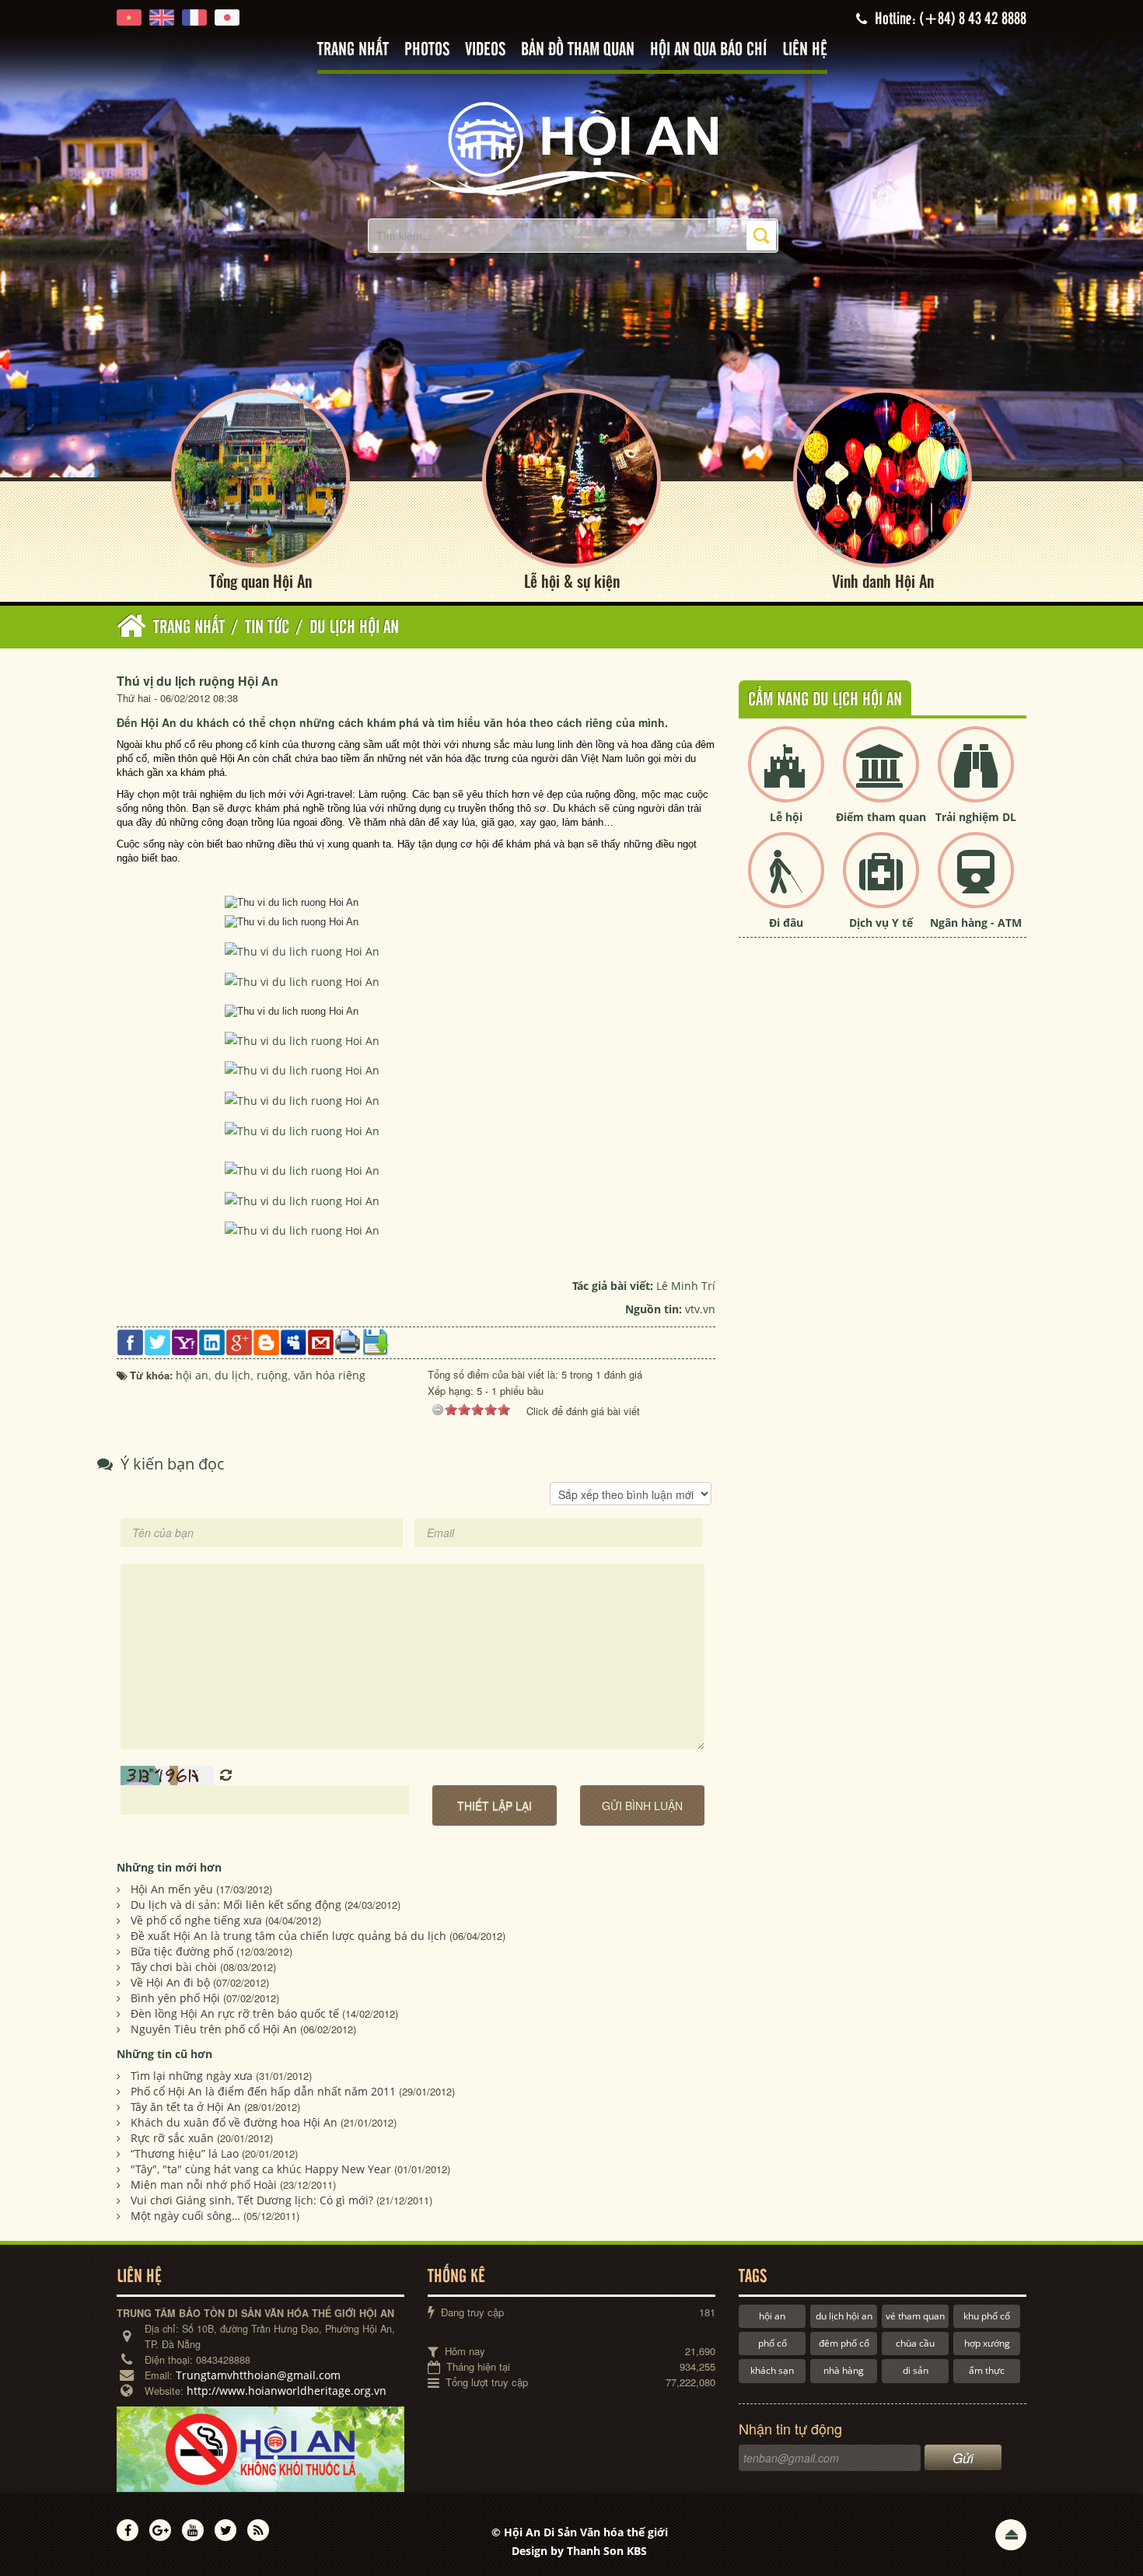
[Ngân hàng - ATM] (976, 883)
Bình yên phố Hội (175, 1998)
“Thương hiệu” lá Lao (185, 2153)
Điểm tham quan (881, 817)
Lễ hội (786, 817)
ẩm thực (987, 2370)
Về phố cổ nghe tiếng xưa (196, 1920)
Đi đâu (786, 923)
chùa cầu (915, 2343)
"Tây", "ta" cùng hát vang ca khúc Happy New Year (261, 2169)
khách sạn (772, 2370)
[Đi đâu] (786, 883)
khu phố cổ (987, 2316)
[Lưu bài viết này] (375, 1341)
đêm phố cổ (844, 2343)
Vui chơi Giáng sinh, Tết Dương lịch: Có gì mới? (252, 2200)
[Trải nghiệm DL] (976, 777)
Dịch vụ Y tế (881, 923)
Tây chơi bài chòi (174, 1967)
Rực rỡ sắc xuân (172, 2138)
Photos (427, 50)
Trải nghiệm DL (976, 817)
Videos (485, 50)
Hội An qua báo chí (708, 50)
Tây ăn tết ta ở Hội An (186, 2107)
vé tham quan (915, 2316)
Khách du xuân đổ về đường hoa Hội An (234, 2122)
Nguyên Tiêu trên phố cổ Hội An (214, 2029)
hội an (772, 2316)
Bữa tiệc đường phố (182, 1951)
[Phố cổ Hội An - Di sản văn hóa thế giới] (571, 147)
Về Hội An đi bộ (170, 1982)
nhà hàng (844, 2370)
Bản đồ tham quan (578, 50)
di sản (916, 2370)
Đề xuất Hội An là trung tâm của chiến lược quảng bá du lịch (288, 1936)
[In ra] (348, 1340)
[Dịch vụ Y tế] (881, 883)
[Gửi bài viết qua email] (321, 1341)
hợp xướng (987, 2343)
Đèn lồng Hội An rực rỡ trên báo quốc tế (235, 2013)
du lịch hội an (844, 2316)
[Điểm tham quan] (881, 777)
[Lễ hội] (786, 777)
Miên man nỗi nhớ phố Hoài (204, 2185)
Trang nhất (353, 50)
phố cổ (772, 2343)
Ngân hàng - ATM (976, 923)
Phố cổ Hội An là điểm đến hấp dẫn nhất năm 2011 (263, 2091)
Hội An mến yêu (172, 1889)
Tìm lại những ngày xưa (192, 2076)
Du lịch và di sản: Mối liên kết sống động (236, 1905)
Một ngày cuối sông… (185, 2216)
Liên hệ (805, 50)
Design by (579, 2551)
